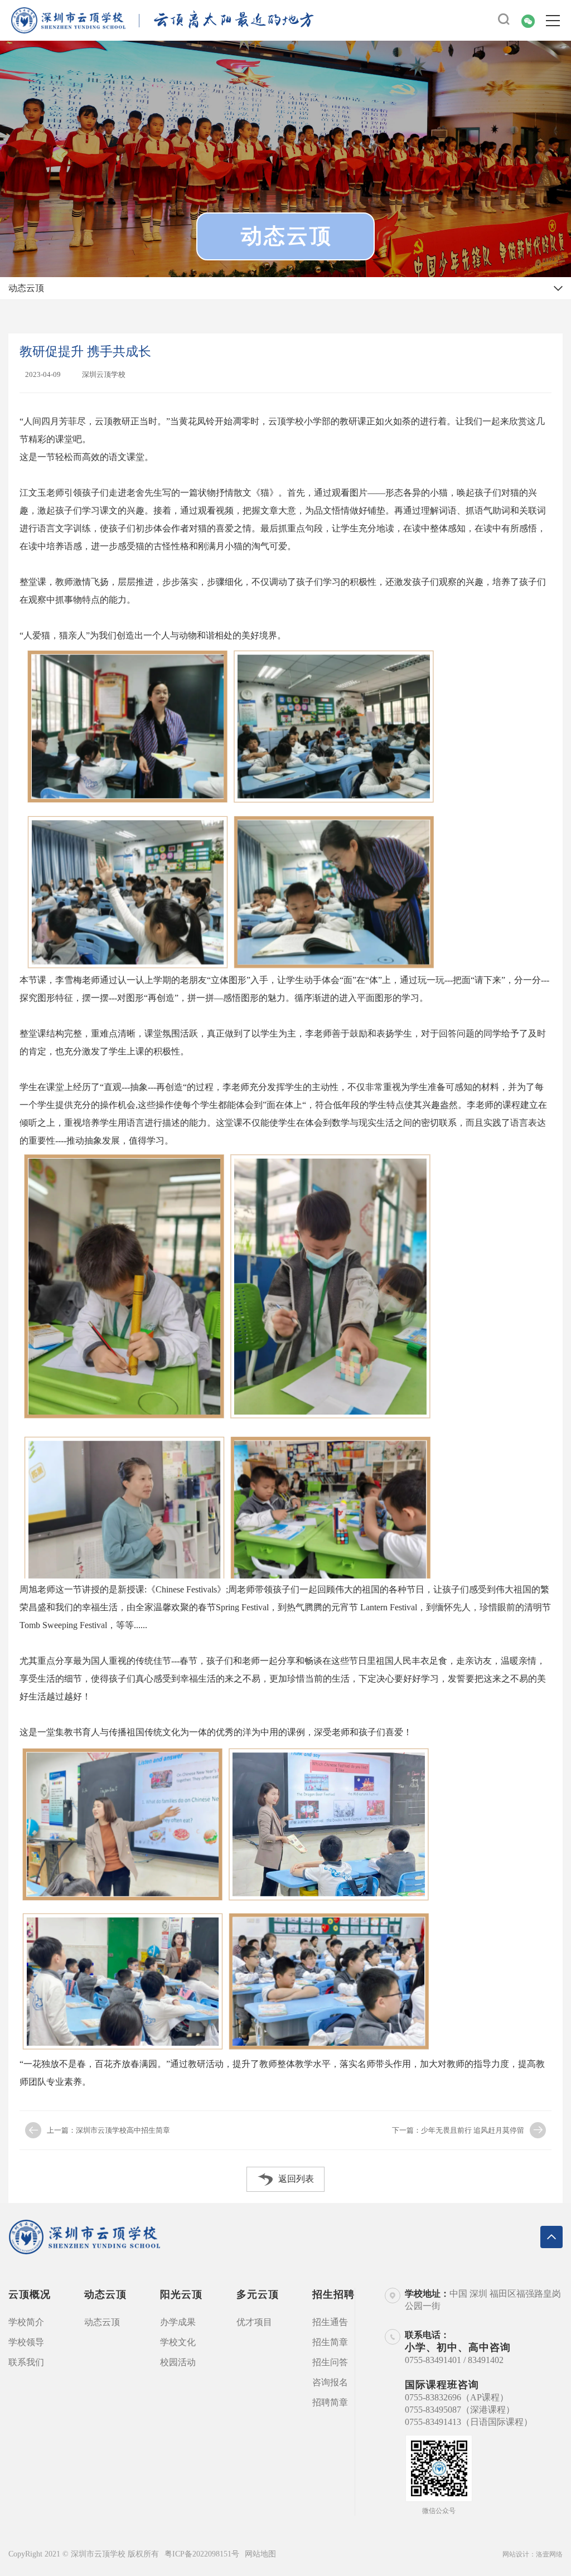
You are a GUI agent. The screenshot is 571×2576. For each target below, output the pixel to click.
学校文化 (178, 2342)
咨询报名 (330, 2382)
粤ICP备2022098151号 (202, 2554)
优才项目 (254, 2322)
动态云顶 (102, 2322)
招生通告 (330, 2322)
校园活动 (178, 2362)
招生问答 (330, 2362)
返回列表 (296, 2179)
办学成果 (178, 2322)
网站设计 (516, 2554)
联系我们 (26, 2362)
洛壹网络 (549, 2554)
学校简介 (26, 2322)
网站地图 (260, 2554)
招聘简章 (330, 2402)
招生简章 (330, 2342)
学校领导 (26, 2342)
